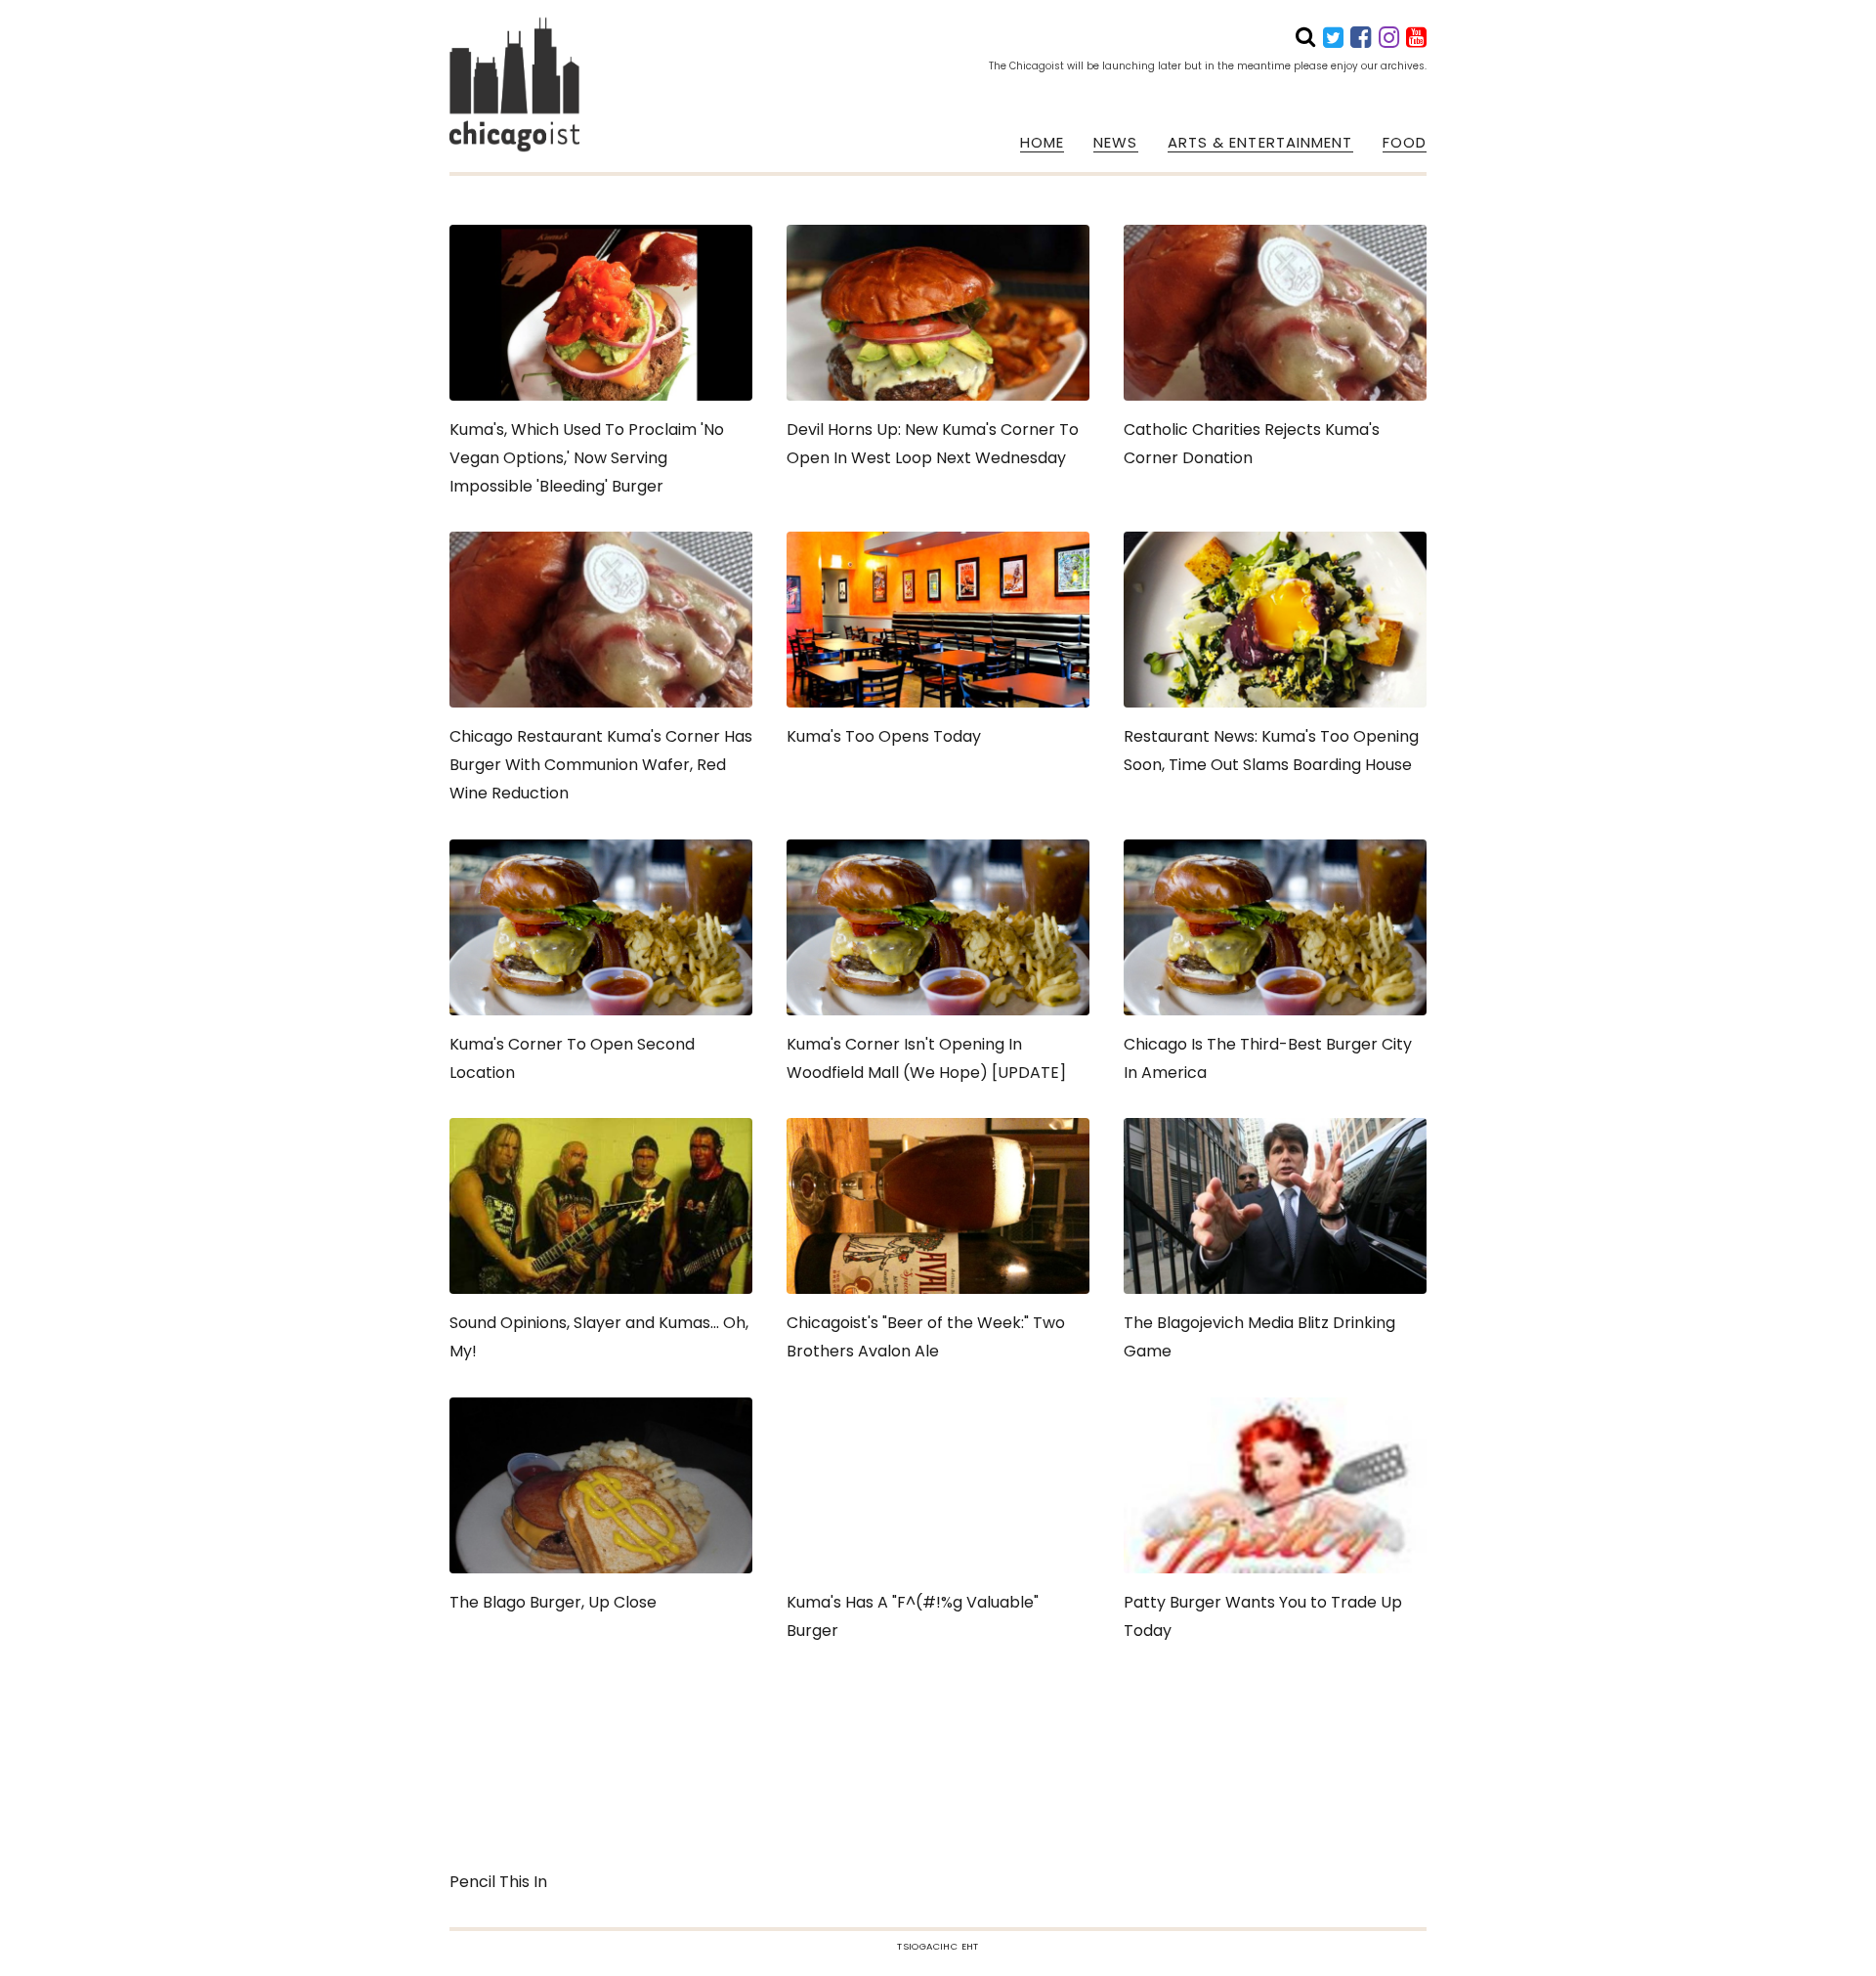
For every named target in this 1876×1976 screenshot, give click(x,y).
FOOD (1405, 143)
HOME (1042, 143)
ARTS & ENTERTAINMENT (1260, 143)
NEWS (1115, 143)
